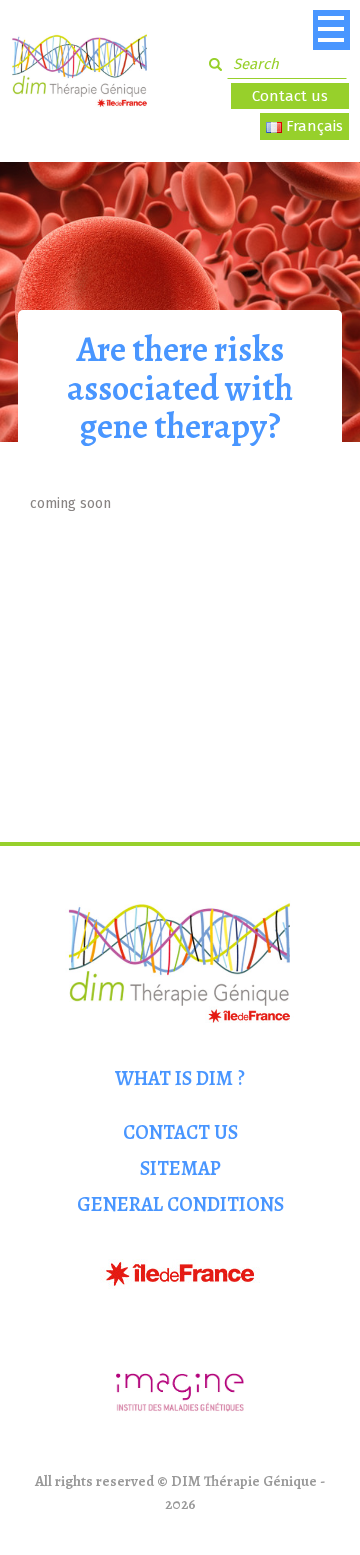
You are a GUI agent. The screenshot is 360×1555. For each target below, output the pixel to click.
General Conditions (180, 1204)
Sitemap (180, 1168)
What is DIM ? (180, 1078)
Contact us (290, 96)
